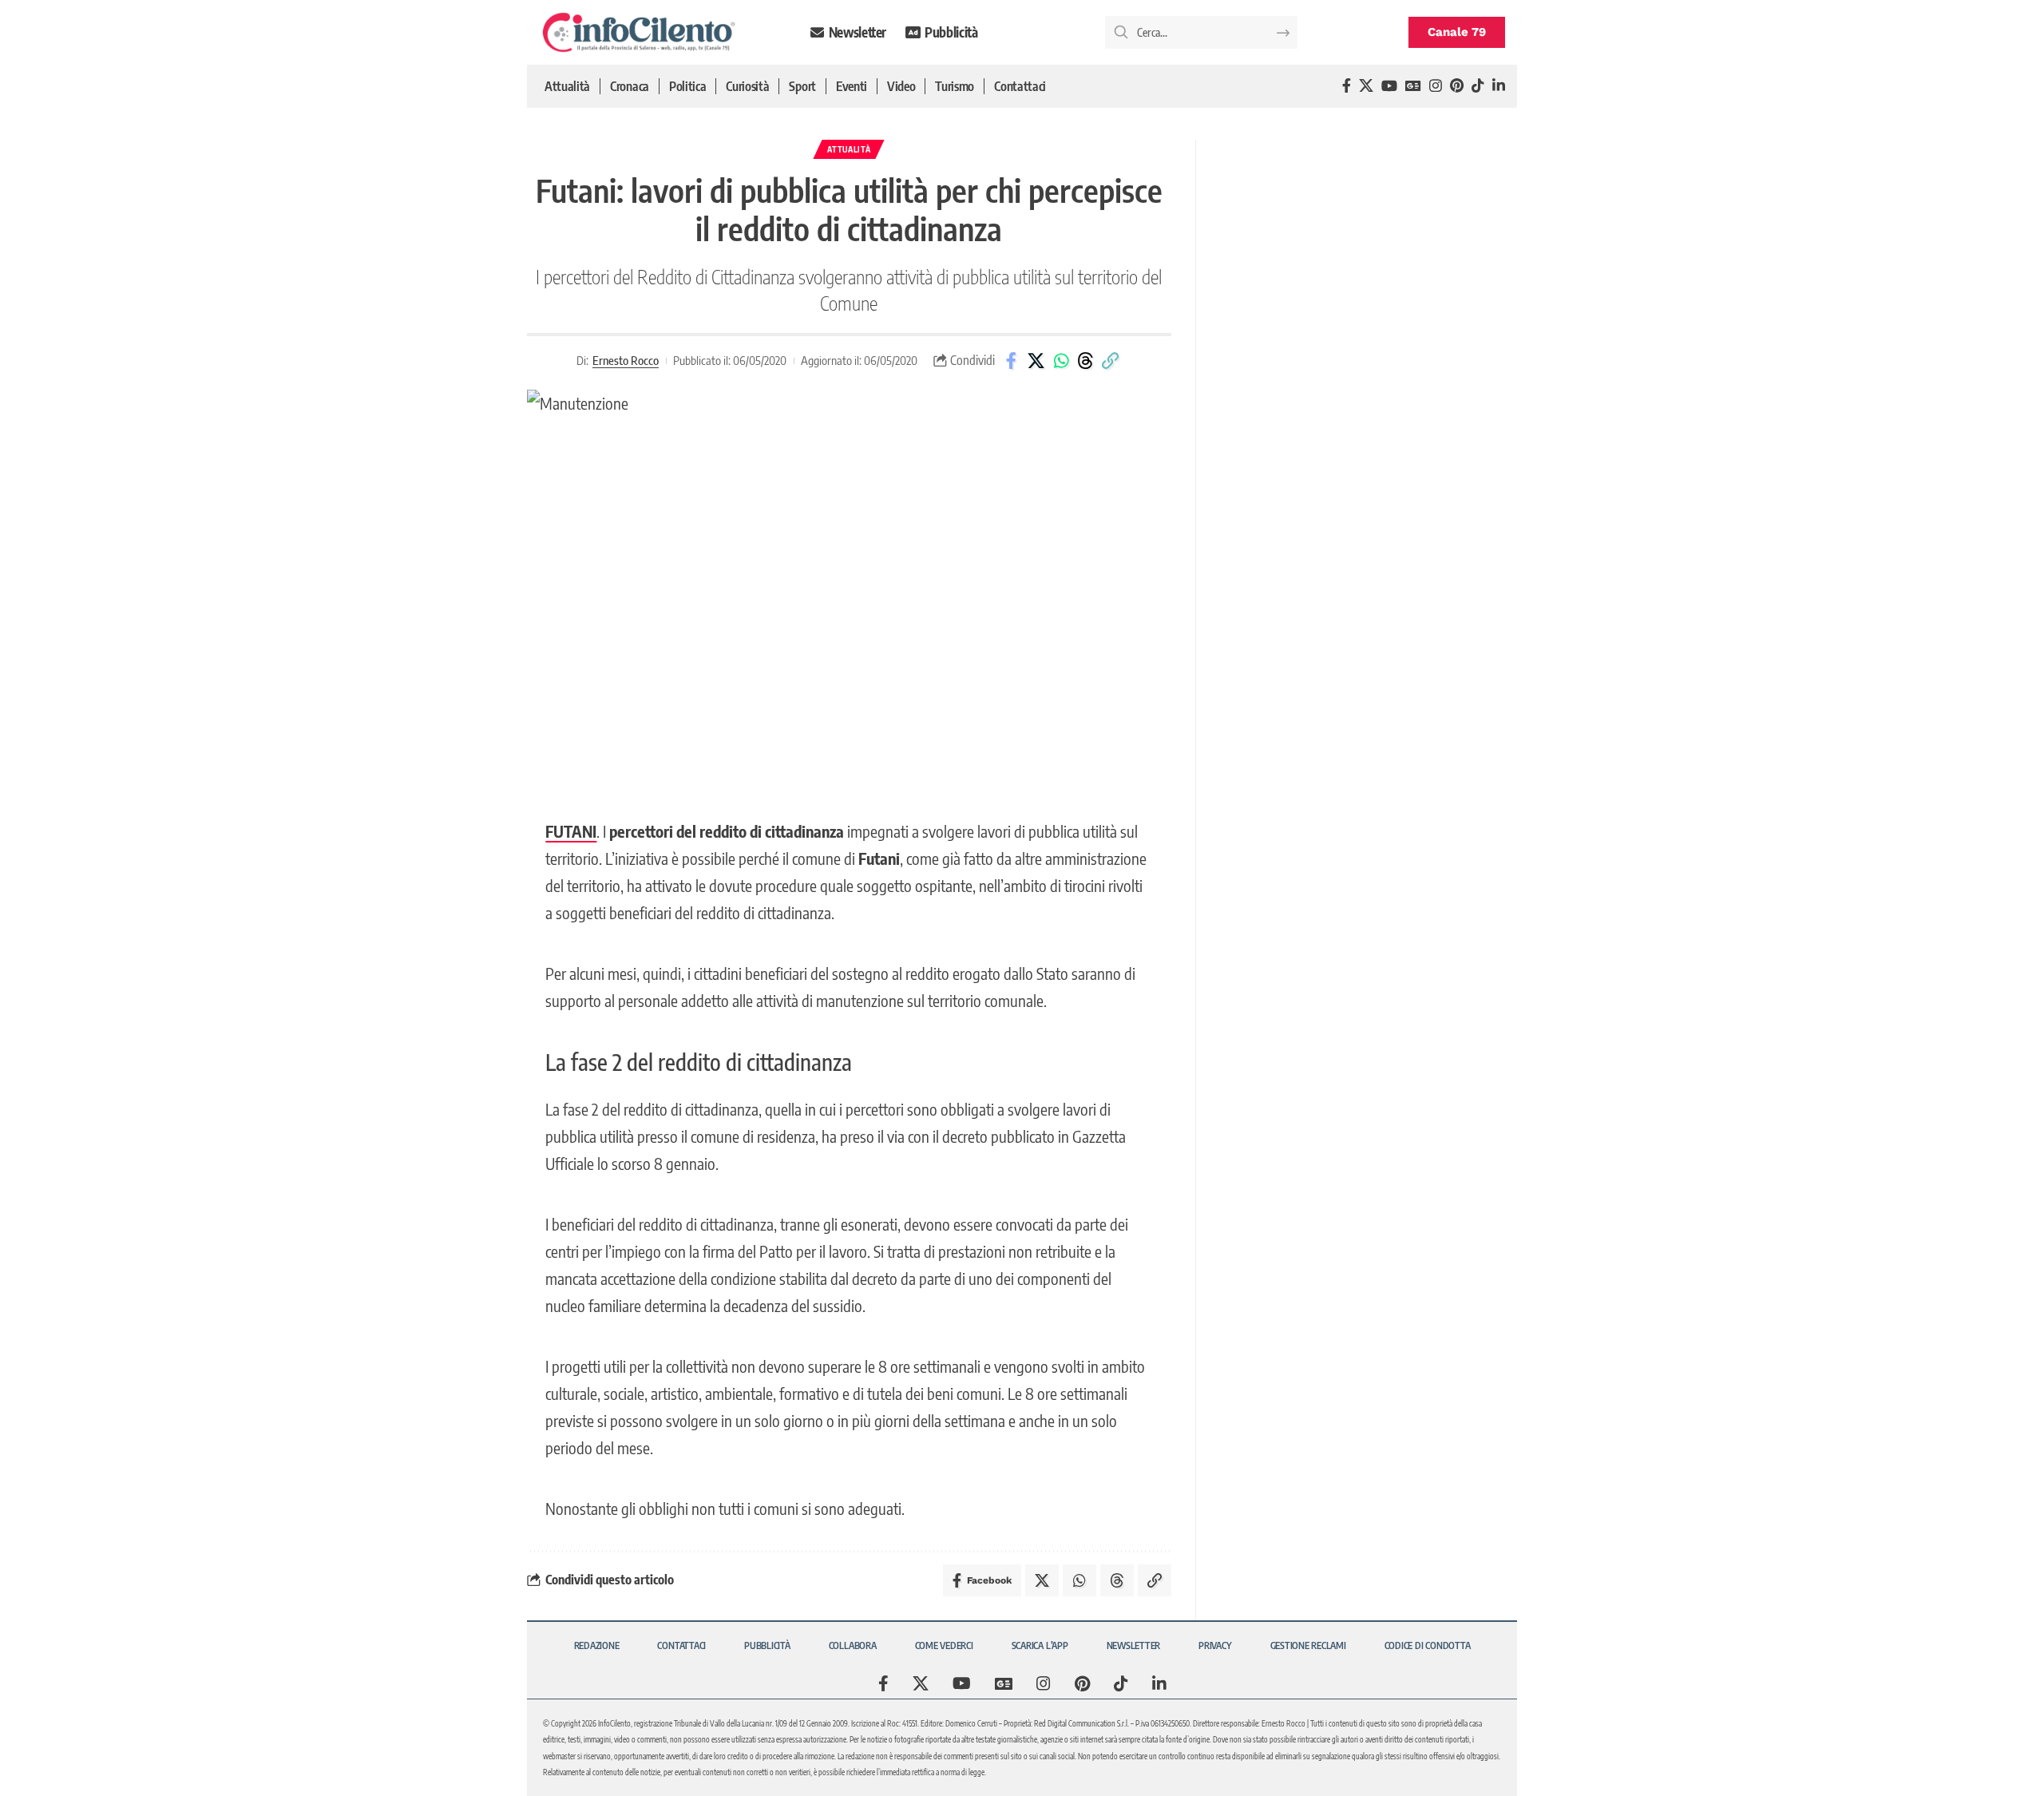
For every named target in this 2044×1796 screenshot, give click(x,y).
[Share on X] (1036, 361)
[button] (1111, 361)
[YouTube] (1389, 86)
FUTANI (571, 831)
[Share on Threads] (1086, 361)
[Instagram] (1436, 86)
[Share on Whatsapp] (1061, 361)
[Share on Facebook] (1012, 361)
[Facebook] (1347, 86)
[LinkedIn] (1499, 86)
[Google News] (1413, 86)
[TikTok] (1478, 86)
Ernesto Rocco (626, 360)
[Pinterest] (1457, 86)
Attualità (849, 149)
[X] (1366, 86)
